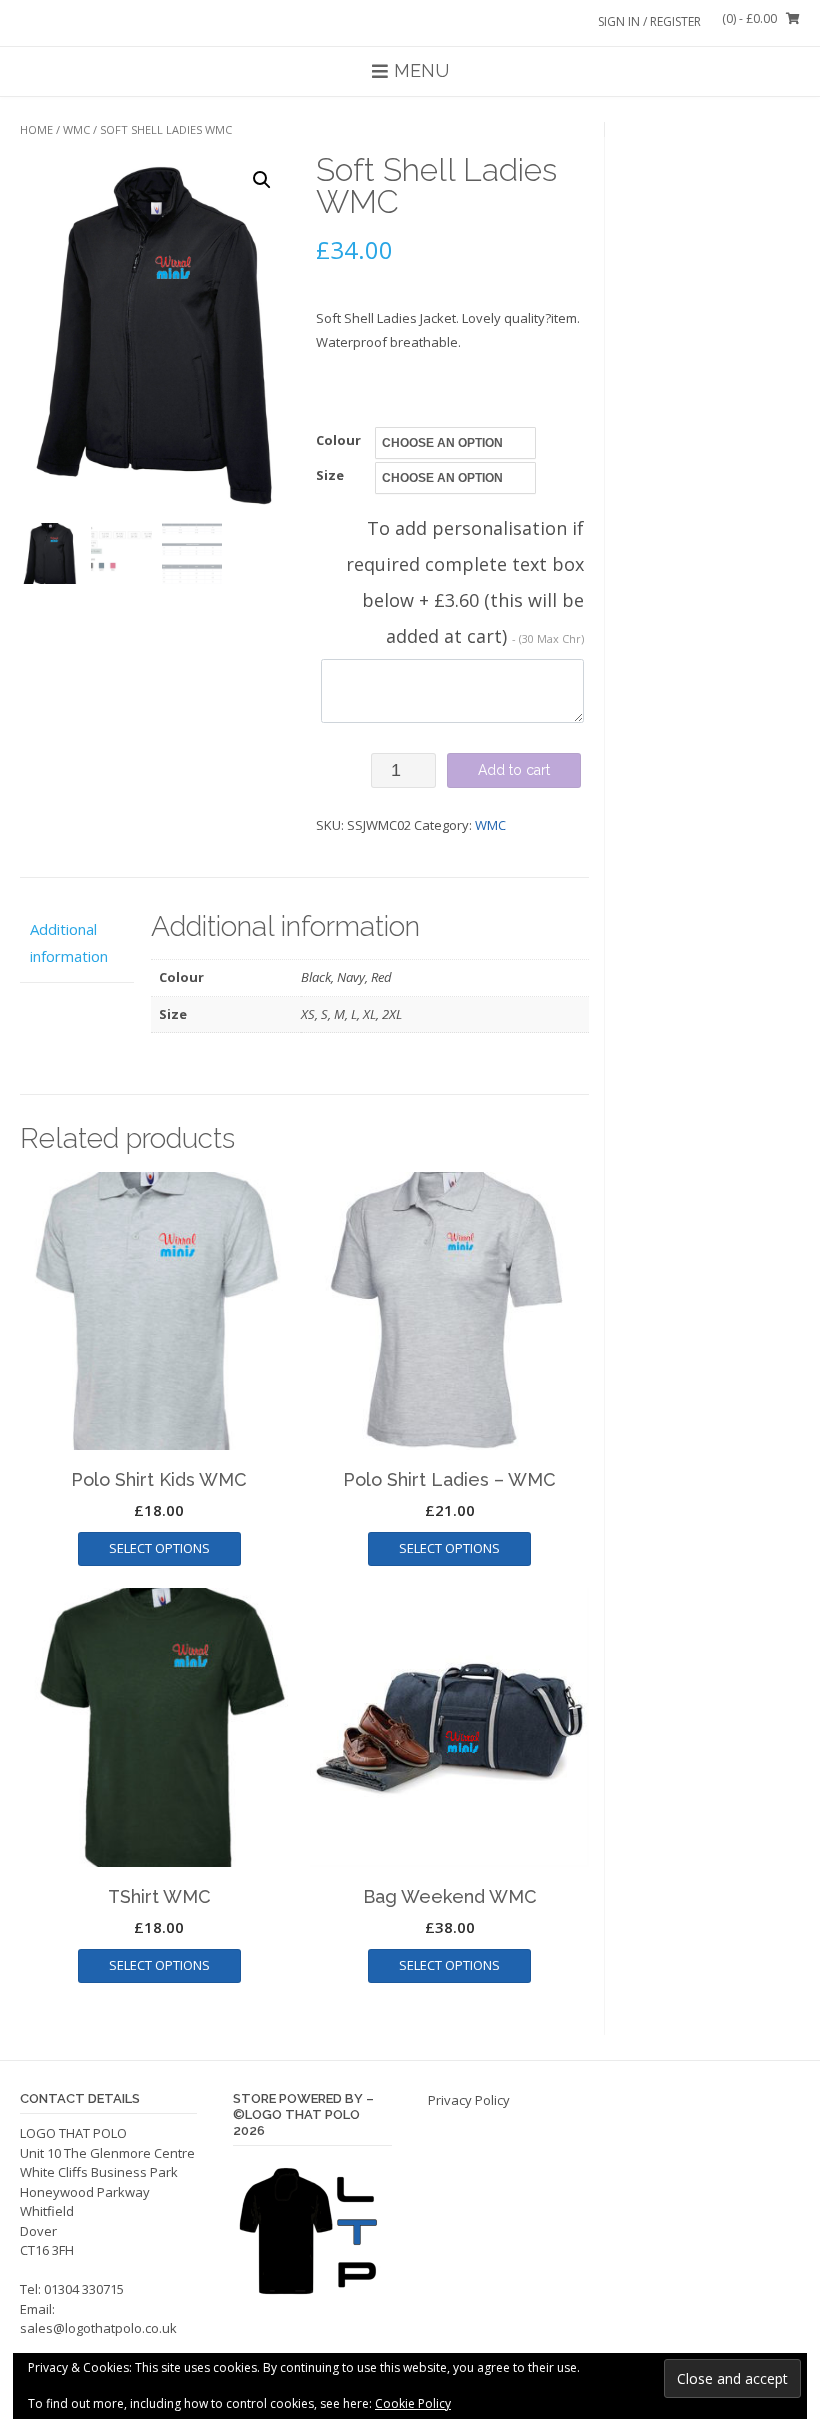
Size (330, 475)
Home (36, 129)
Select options (159, 1548)
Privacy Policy (469, 2100)
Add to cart (514, 770)
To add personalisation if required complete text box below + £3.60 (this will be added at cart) (465, 582)
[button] (262, 180)
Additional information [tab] (69, 942)
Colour (338, 440)
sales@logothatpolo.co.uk (98, 2328)
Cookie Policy (413, 2403)
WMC (76, 129)
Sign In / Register (649, 21)
